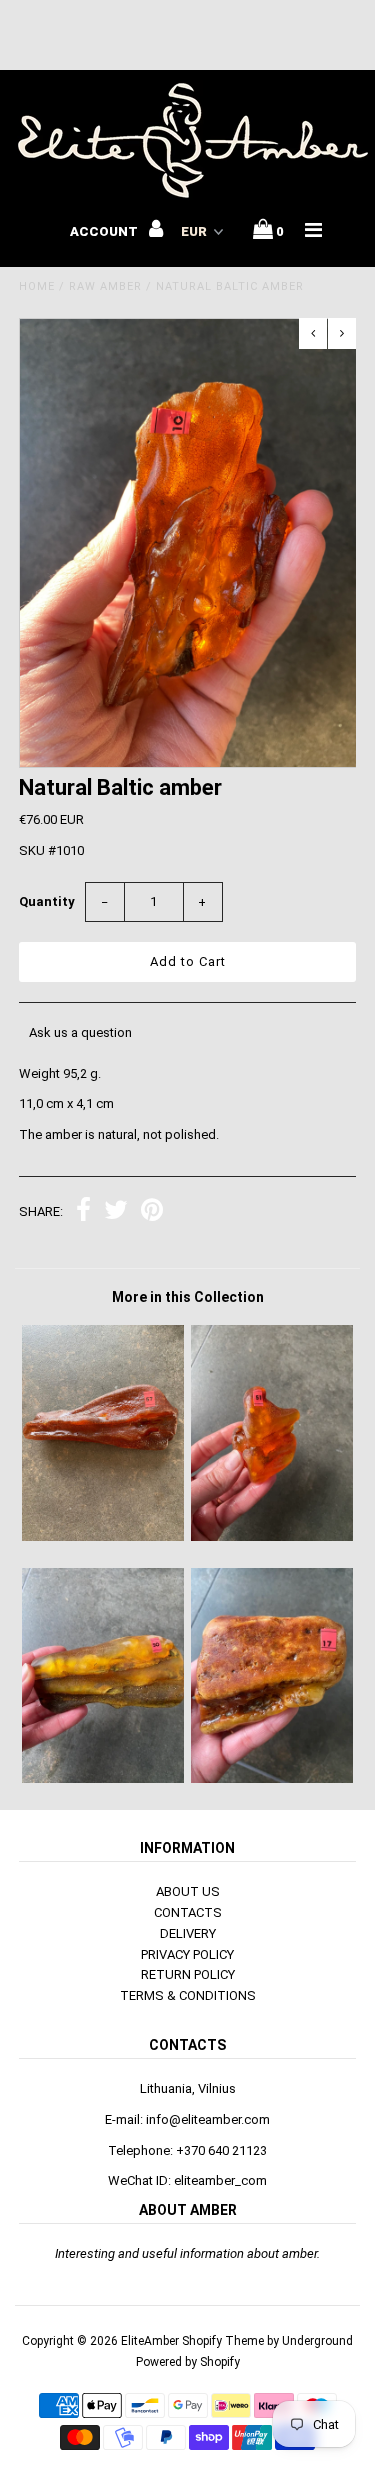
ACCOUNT (105, 231)
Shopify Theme (223, 2341)
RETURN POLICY (188, 1974)
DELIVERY (188, 1933)
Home (37, 286)
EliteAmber (150, 2341)
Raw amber (105, 286)
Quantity (47, 901)
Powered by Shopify (188, 2362)
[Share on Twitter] (116, 1212)
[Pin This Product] (152, 1212)
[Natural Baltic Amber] (103, 1536)
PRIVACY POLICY (187, 1954)
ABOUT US (188, 1891)
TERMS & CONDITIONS (188, 1995)
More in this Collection (188, 1297)
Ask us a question (80, 1032)
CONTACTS (188, 1912)
